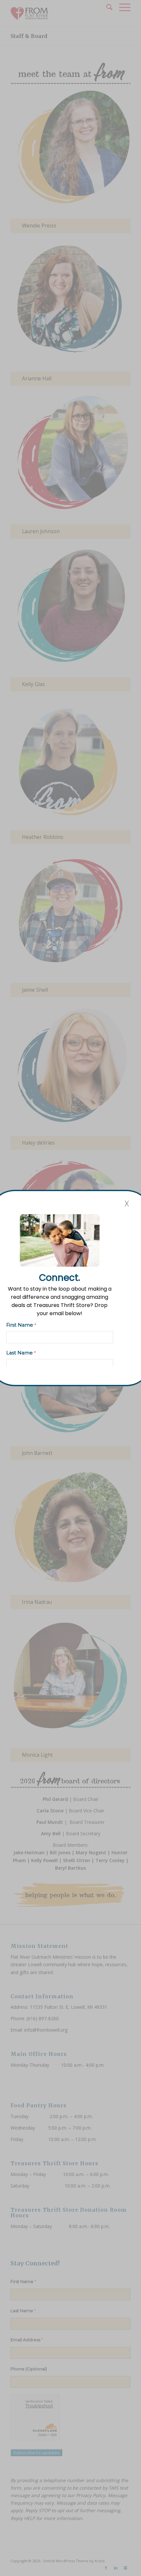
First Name (21, 1325)
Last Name (21, 1353)
